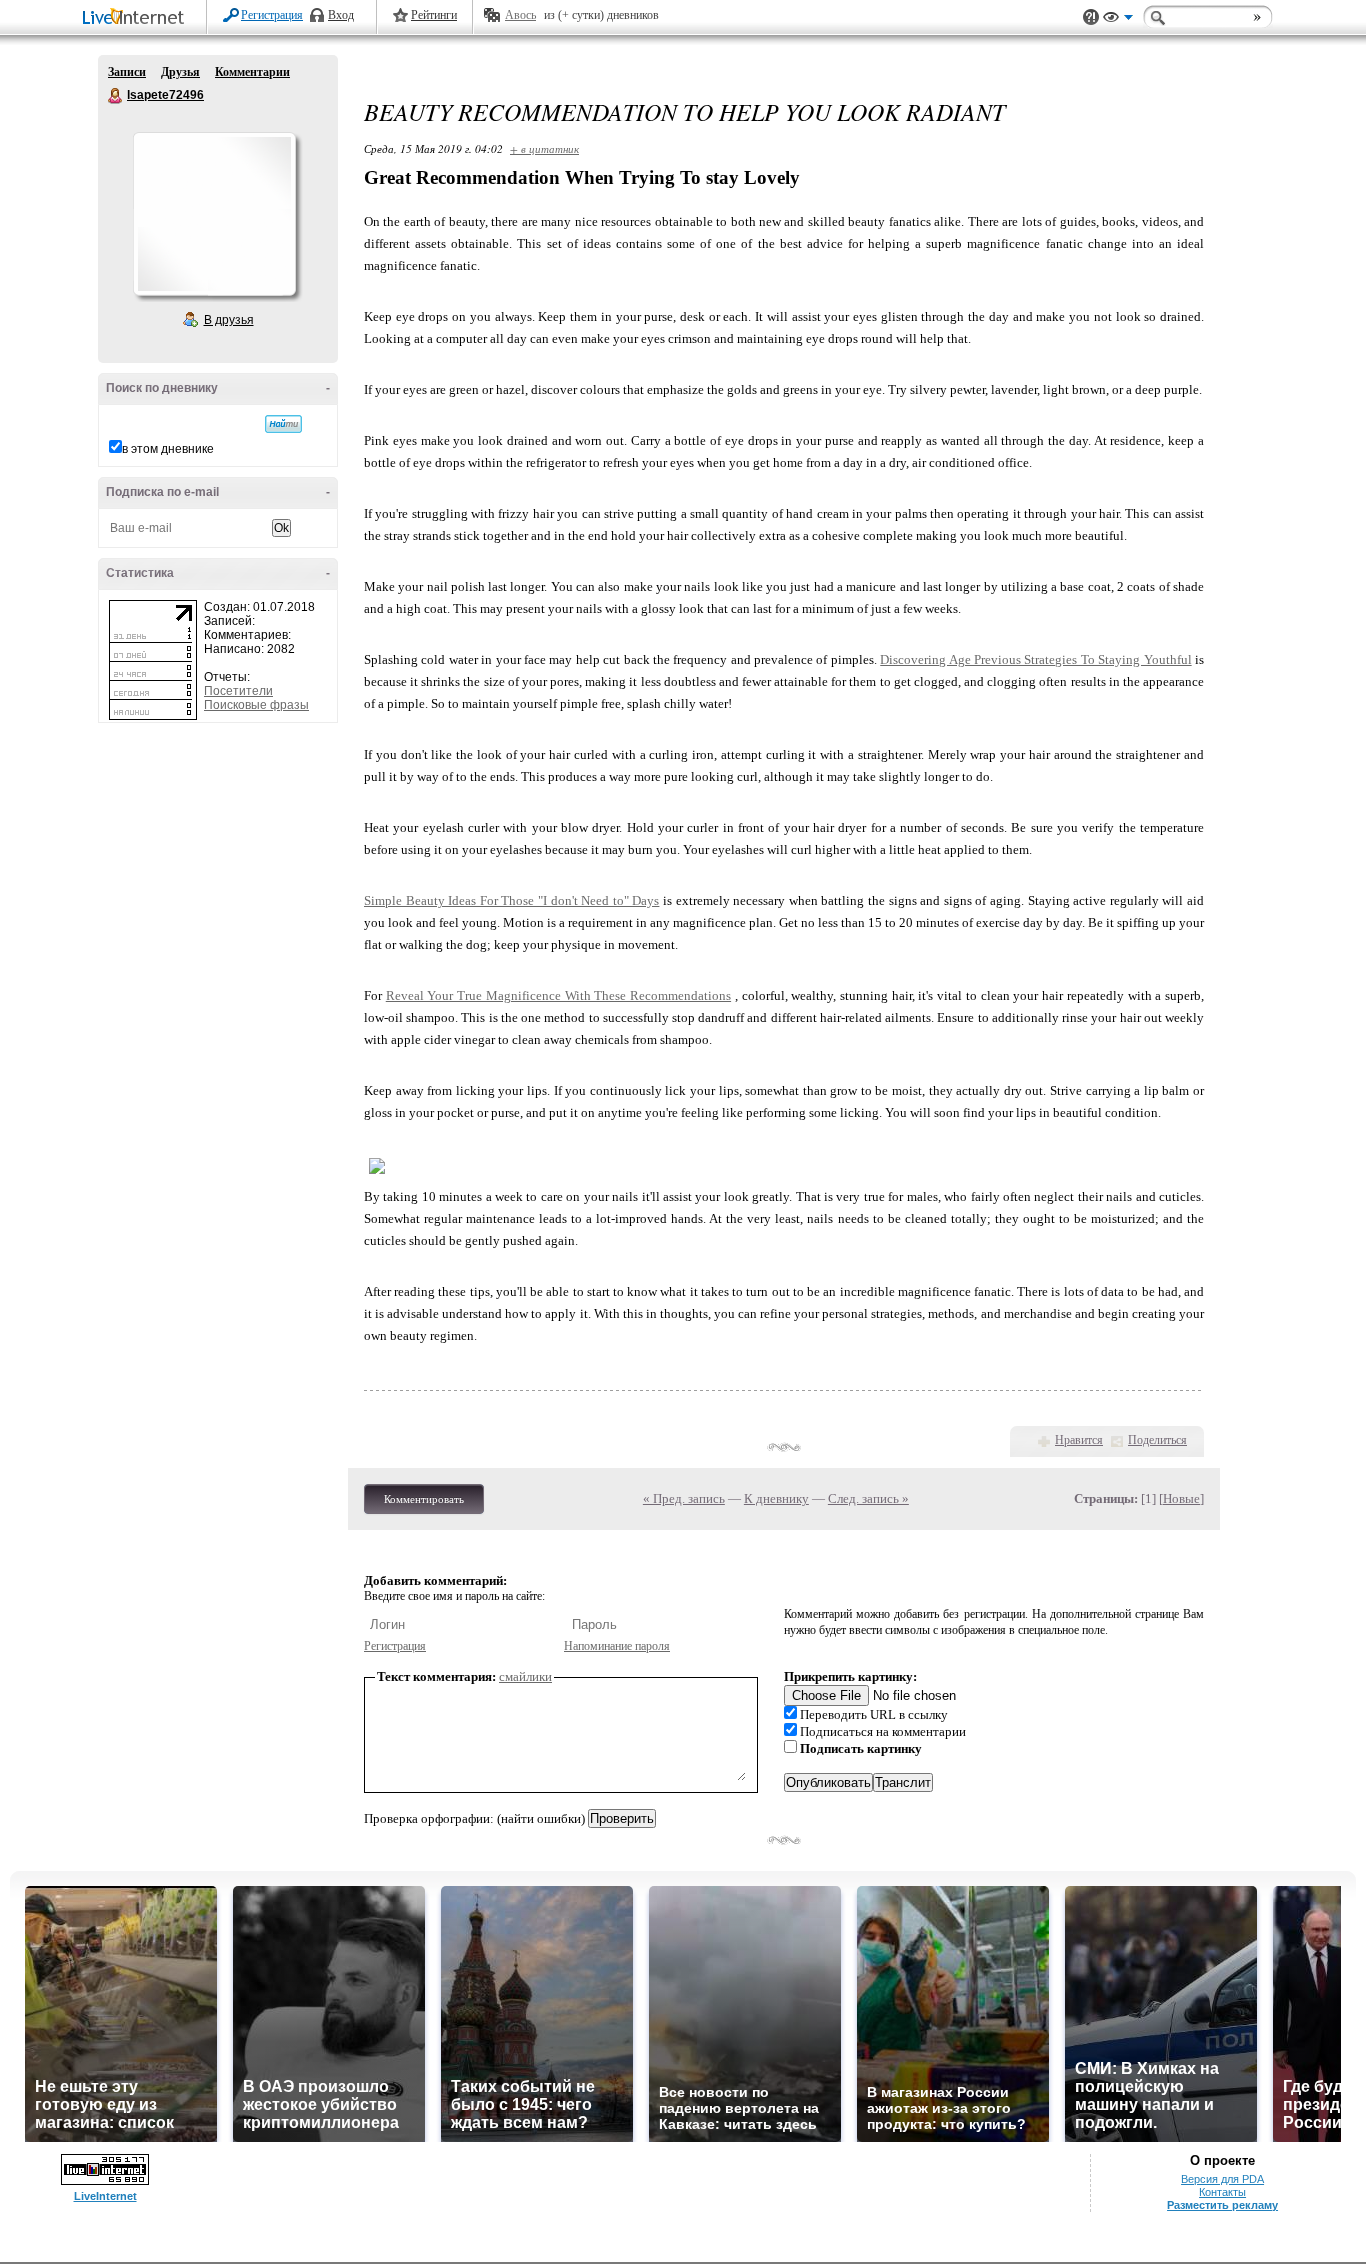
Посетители (238, 691)
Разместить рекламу (1222, 2205)
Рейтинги (434, 15)
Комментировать (424, 1499)
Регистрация (272, 15)
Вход (341, 15)
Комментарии (252, 72)
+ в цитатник (544, 148)
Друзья (180, 72)
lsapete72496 (116, 96)
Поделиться (1157, 1440)
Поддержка (1091, 17)
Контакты (1222, 2192)
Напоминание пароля (617, 1646)
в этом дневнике (168, 449)
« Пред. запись (684, 1498)
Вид (1118, 20)
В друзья (229, 320)
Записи (127, 72)
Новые (1181, 1498)
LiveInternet (137, 18)
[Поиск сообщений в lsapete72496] (283, 424)
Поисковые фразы (256, 705)
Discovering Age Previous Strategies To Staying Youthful (1035, 659)
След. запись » (868, 1498)
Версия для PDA (1222, 2179)
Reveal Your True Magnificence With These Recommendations (558, 995)
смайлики (525, 1676)
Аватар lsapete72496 (214, 214)
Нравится (1079, 1440)
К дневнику (776, 1498)
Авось (520, 15)
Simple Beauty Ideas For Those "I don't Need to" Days (511, 900)
